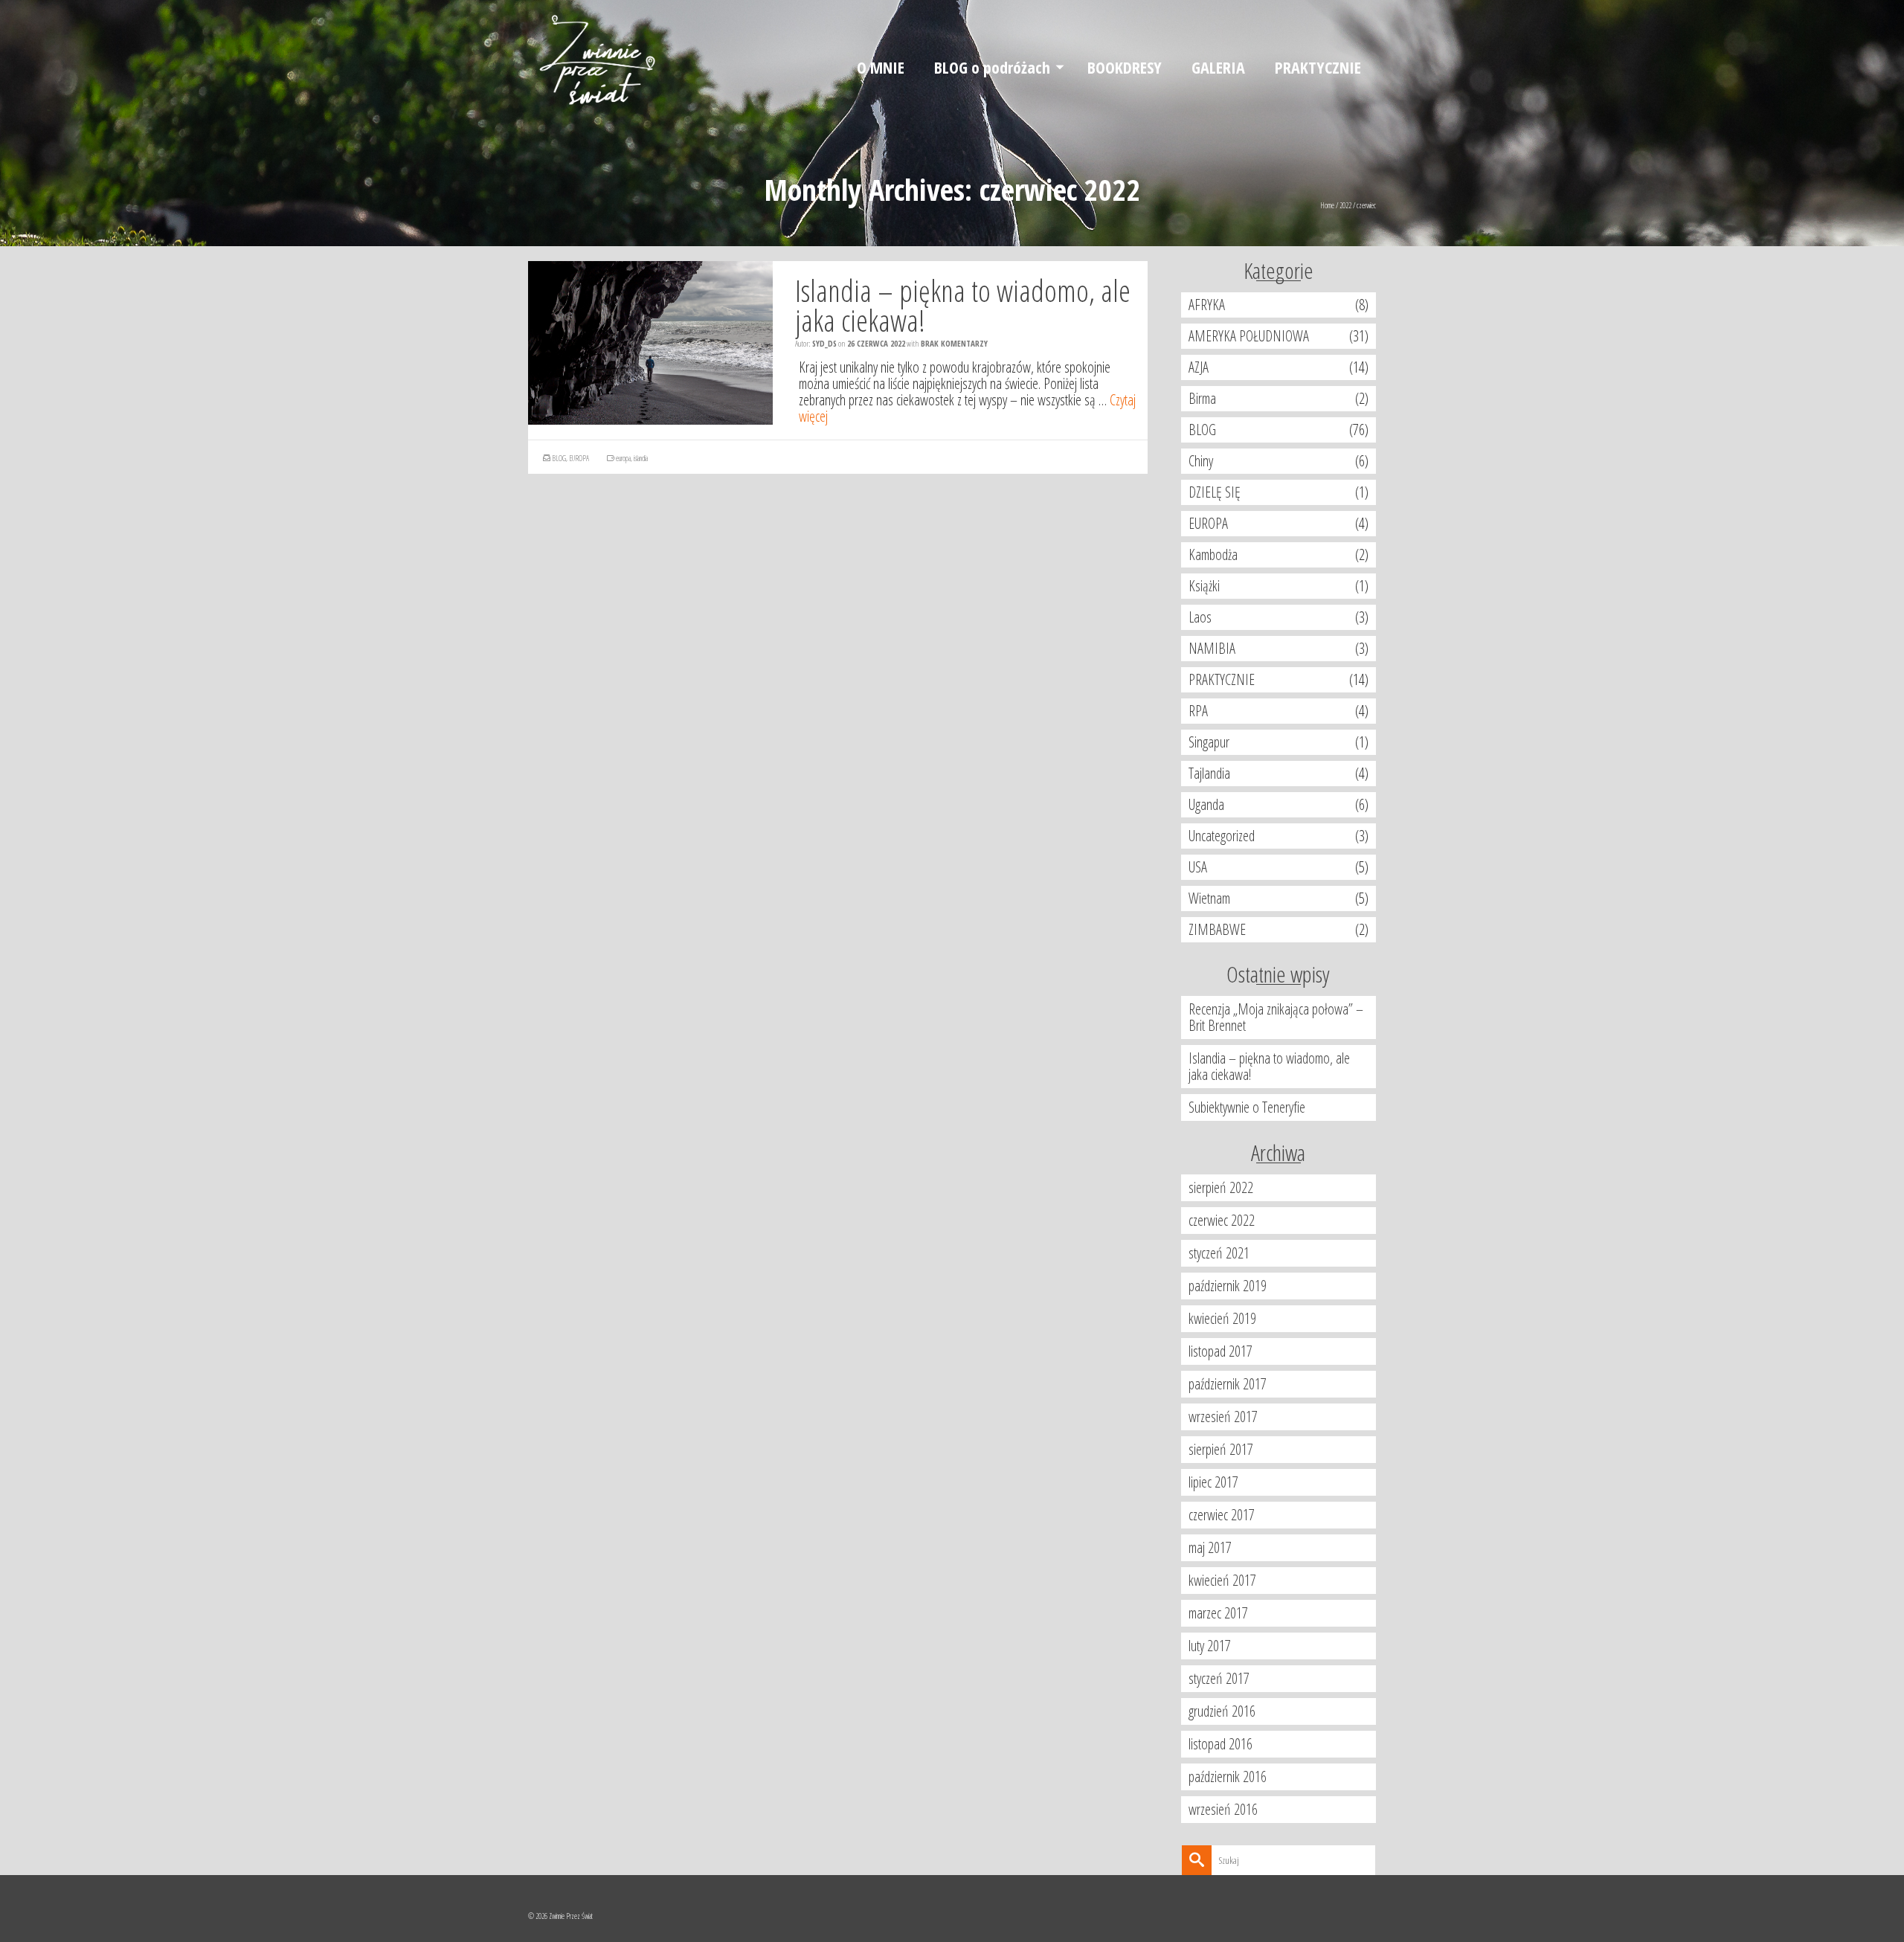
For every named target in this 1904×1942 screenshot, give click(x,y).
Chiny (1201, 461)
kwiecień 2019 (1222, 1318)
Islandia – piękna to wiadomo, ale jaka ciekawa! (1269, 1066)
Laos (1200, 617)
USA (1198, 867)
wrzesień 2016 (1223, 1809)
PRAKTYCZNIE (1222, 679)
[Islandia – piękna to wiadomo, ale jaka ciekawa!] (650, 343)
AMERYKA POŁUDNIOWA (1249, 336)
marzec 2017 (1218, 1613)
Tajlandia (1209, 773)
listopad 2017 (1220, 1351)
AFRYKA (1207, 305)
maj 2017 (1210, 1547)
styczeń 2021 (1219, 1253)
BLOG (559, 458)
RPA (1198, 711)
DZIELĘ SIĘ (1215, 492)
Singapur (1209, 742)
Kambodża (1213, 554)
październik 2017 (1228, 1384)
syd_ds (824, 343)
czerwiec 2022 (1222, 1220)
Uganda (1206, 804)
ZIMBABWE (1217, 929)
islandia (641, 458)
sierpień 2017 (1221, 1449)
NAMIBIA (1212, 648)
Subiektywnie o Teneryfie (1247, 1107)
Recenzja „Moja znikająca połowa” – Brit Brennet (1276, 1017)
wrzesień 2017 (1223, 1417)
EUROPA (579, 458)
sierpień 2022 (1221, 1187)
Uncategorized (1222, 836)
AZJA (1199, 367)
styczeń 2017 (1219, 1678)
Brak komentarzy (954, 343)
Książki (1204, 586)
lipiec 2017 (1213, 1482)
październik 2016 (1228, 1777)
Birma (1202, 398)
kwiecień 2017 (1222, 1580)
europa (623, 458)
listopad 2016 (1220, 1744)
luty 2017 (1210, 1646)
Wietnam (1209, 898)
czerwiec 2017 (1222, 1515)
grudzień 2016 (1222, 1711)
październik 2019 (1228, 1286)
